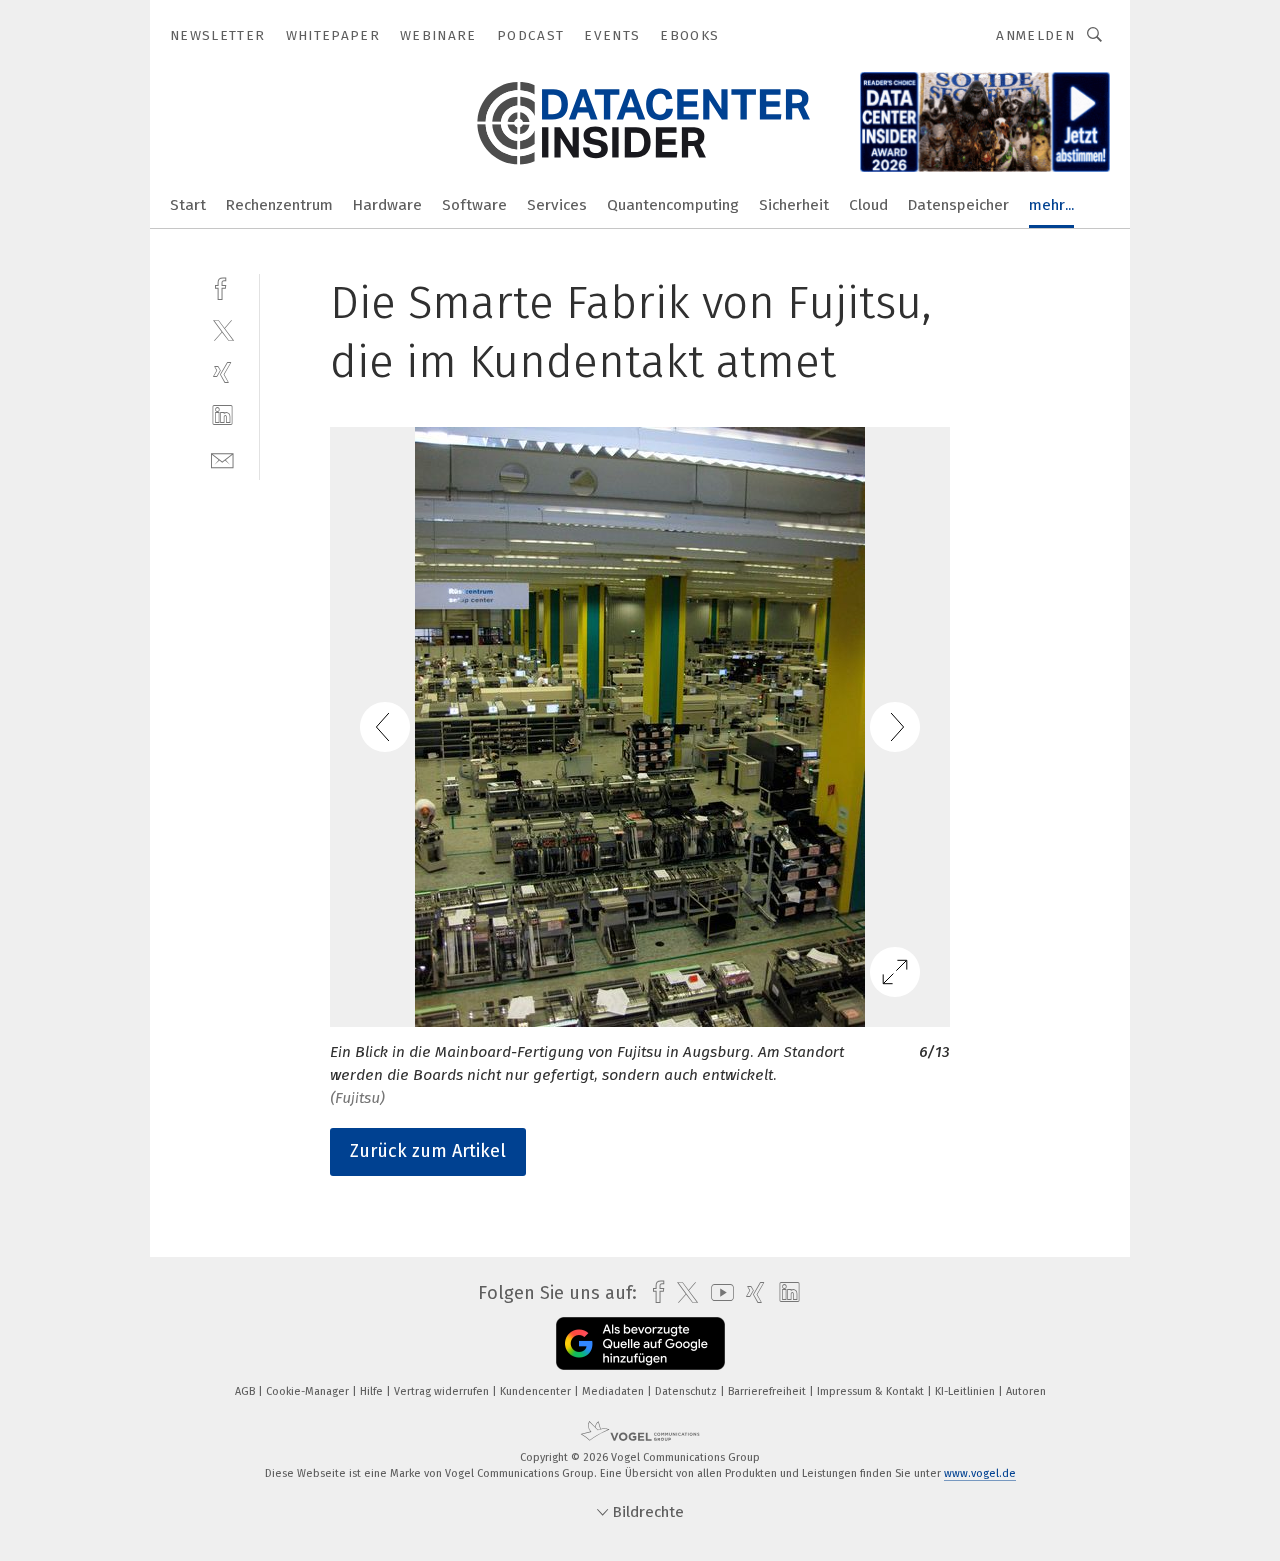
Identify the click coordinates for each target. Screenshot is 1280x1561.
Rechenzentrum (279, 205)
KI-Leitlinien (966, 1391)
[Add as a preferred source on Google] (640, 1343)
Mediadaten (614, 1391)
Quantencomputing (673, 205)
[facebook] (222, 286)
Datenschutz (687, 1391)
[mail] (222, 458)
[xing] (222, 372)
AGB (246, 1391)
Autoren (1026, 1391)
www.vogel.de (980, 1473)
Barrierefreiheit (768, 1391)
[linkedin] (222, 415)
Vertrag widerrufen (443, 1391)
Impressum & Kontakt (872, 1391)
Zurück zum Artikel (428, 1151)
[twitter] (222, 329)
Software (474, 205)
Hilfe (373, 1391)
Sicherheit (794, 205)
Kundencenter (537, 1391)
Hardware (387, 205)
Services (557, 205)
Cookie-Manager (309, 1391)
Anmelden (1035, 35)
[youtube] (717, 1292)
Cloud (868, 205)
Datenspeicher (958, 205)
